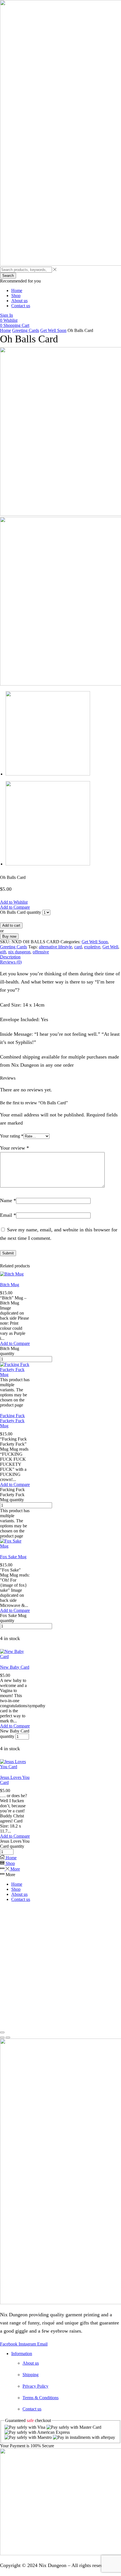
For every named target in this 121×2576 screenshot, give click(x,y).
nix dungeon (19, 952)
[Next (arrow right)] (8, 2037)
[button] (6, 315)
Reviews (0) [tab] (11, 962)
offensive (41, 952)
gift (3, 952)
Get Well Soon (53, 330)
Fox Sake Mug (13, 1557)
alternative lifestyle (55, 947)
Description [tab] (10, 957)
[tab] (60, 957)
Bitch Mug (10, 1285)
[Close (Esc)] (2, 2032)
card (78, 947)
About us (19, 1894)
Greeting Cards (26, 330)
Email (8, 1215)
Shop (16, 1889)
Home (5, 330)
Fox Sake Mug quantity (13, 1618)
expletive (92, 947)
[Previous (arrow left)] (2, 2037)
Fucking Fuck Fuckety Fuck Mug (12, 1421)
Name (8, 1200)
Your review (14, 1148)
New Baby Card (15, 1667)
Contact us (21, 1899)
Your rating (12, 1136)
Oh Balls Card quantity (21, 912)
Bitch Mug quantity (10, 1351)
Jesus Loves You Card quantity (15, 1844)
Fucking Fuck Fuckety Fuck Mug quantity (12, 1495)
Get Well (110, 947)
